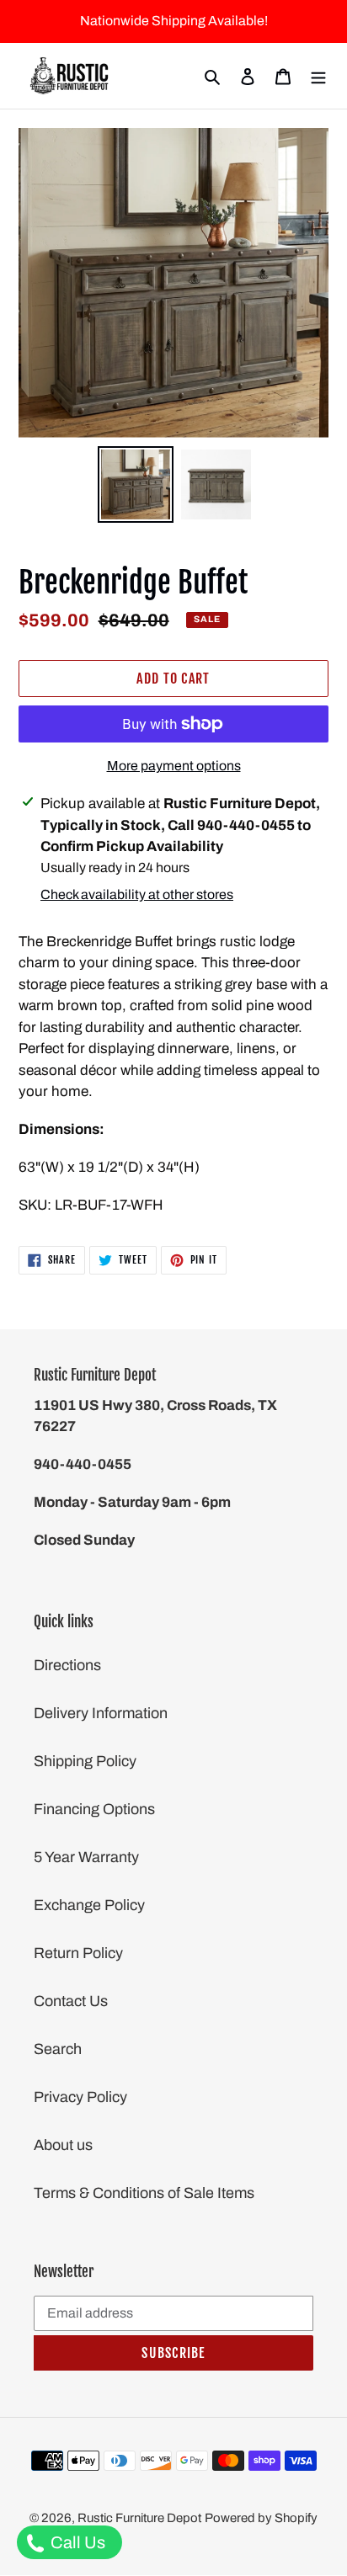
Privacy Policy (80, 2097)
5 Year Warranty (86, 1857)
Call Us (76, 2542)
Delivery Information (101, 1713)
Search (58, 2049)
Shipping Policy (85, 1761)
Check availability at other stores (137, 894)
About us (63, 2145)
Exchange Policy (89, 1905)
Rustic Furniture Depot (139, 2518)
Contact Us (71, 2001)
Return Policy (78, 1953)
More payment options (174, 766)
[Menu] (318, 76)
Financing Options (94, 1809)
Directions (67, 1665)
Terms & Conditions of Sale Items (144, 2193)
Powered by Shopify (261, 2518)
